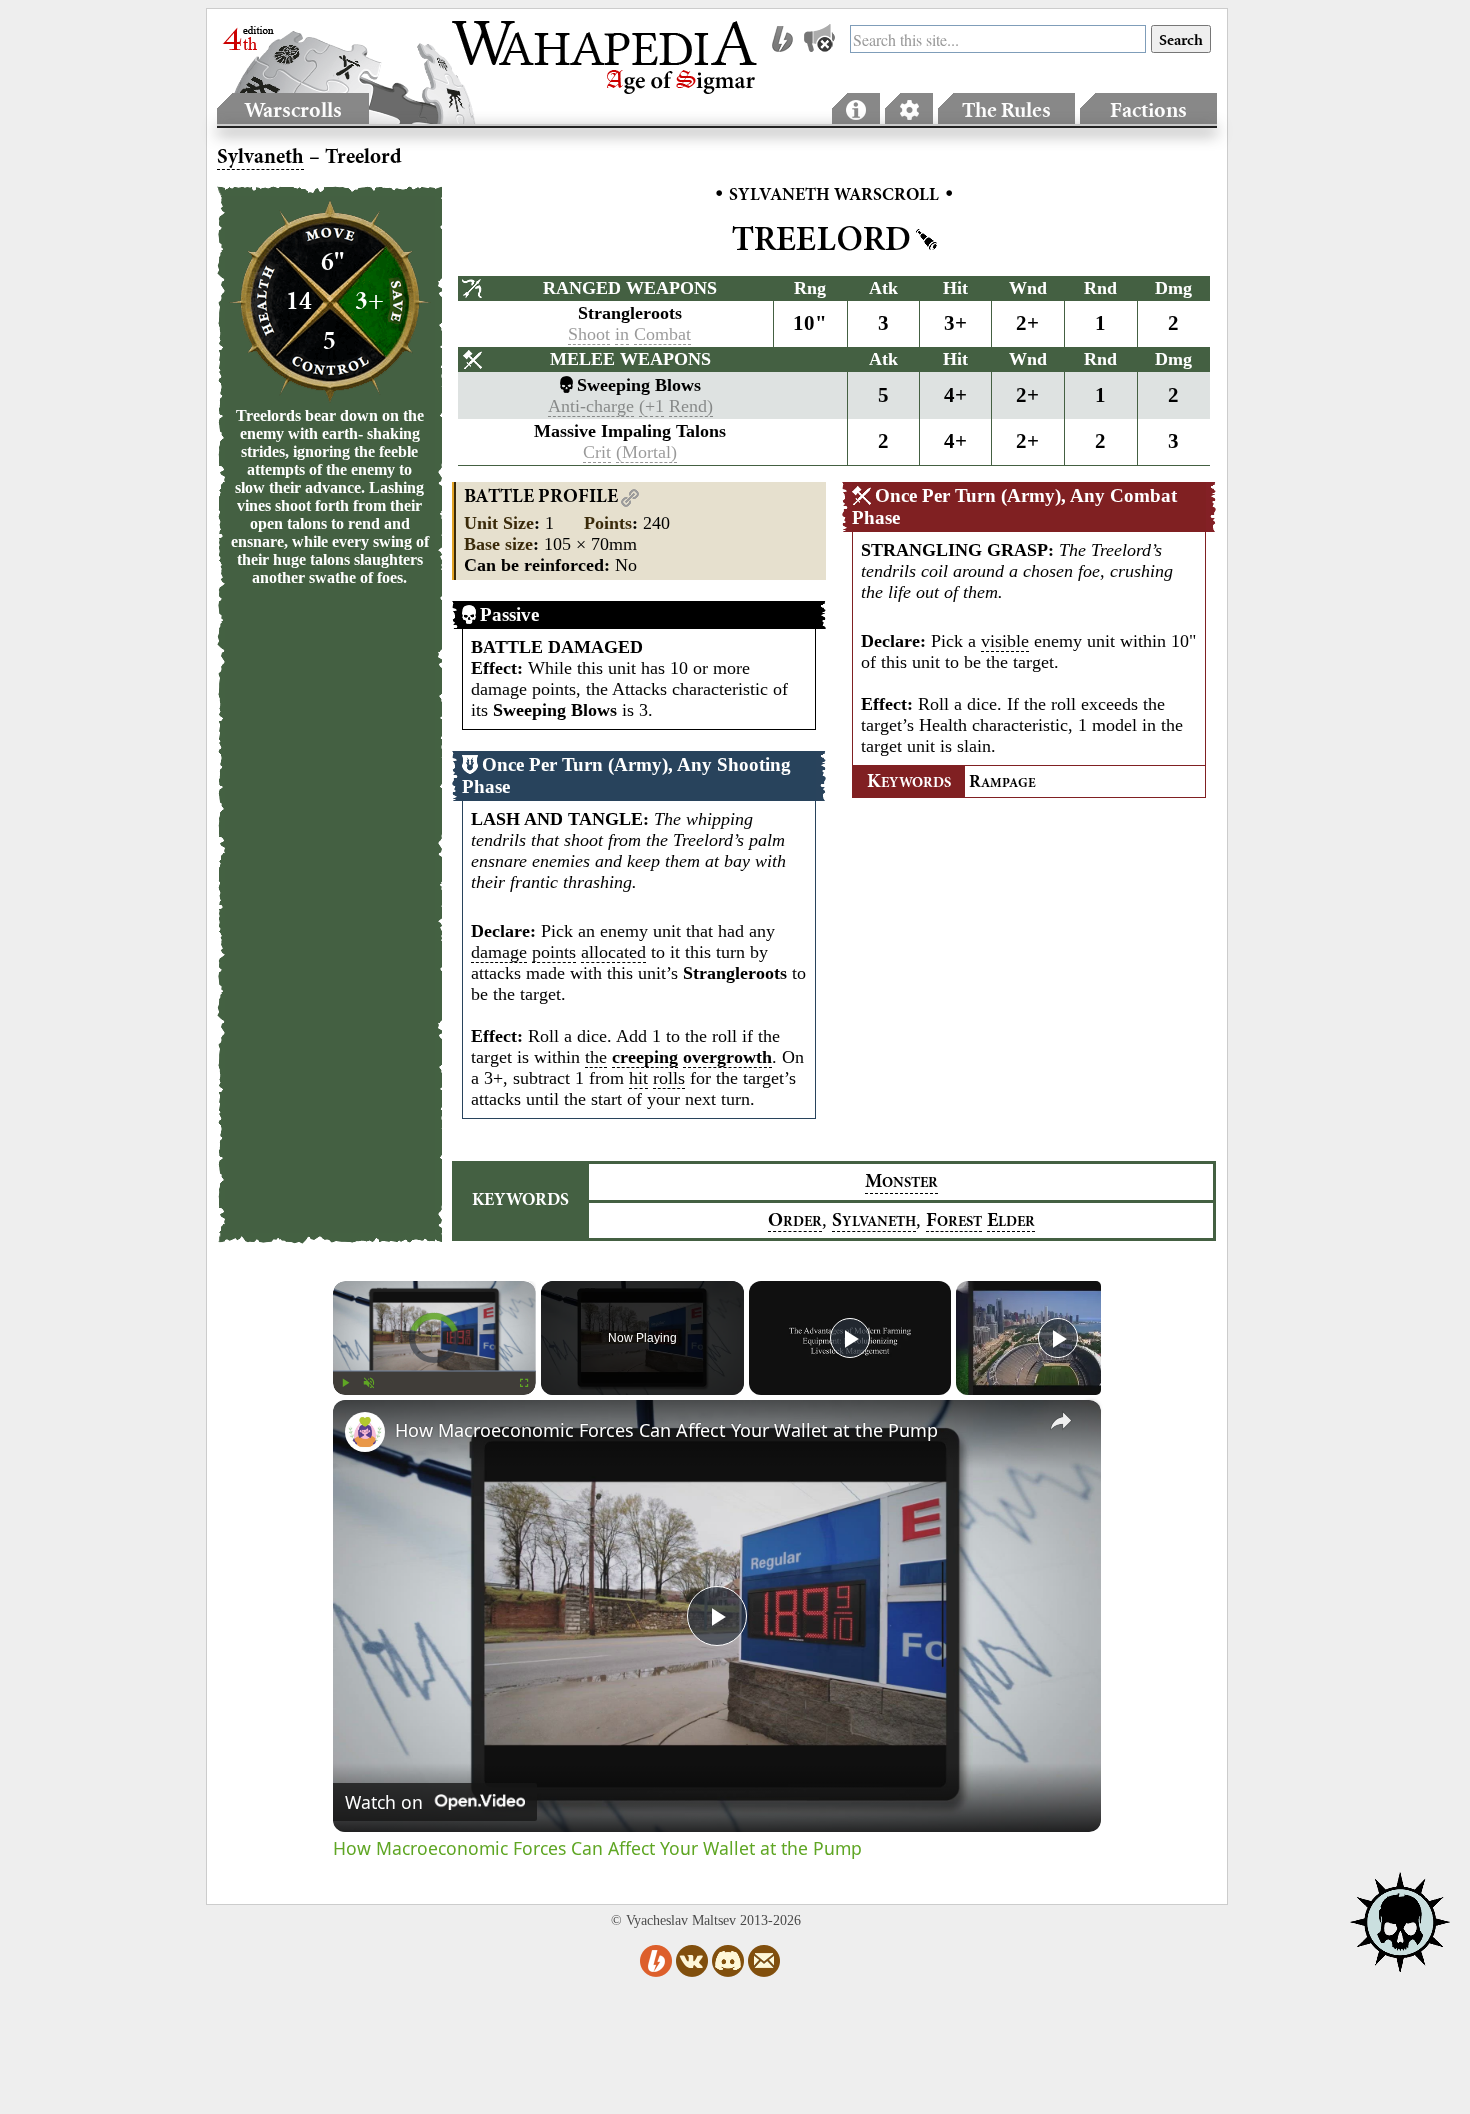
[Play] (345, 1383)
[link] (365, 1432)
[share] (1061, 1421)
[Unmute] (369, 1383)
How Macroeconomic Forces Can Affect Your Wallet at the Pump (666, 1430)
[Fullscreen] (524, 1383)
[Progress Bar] (434, 1371)
